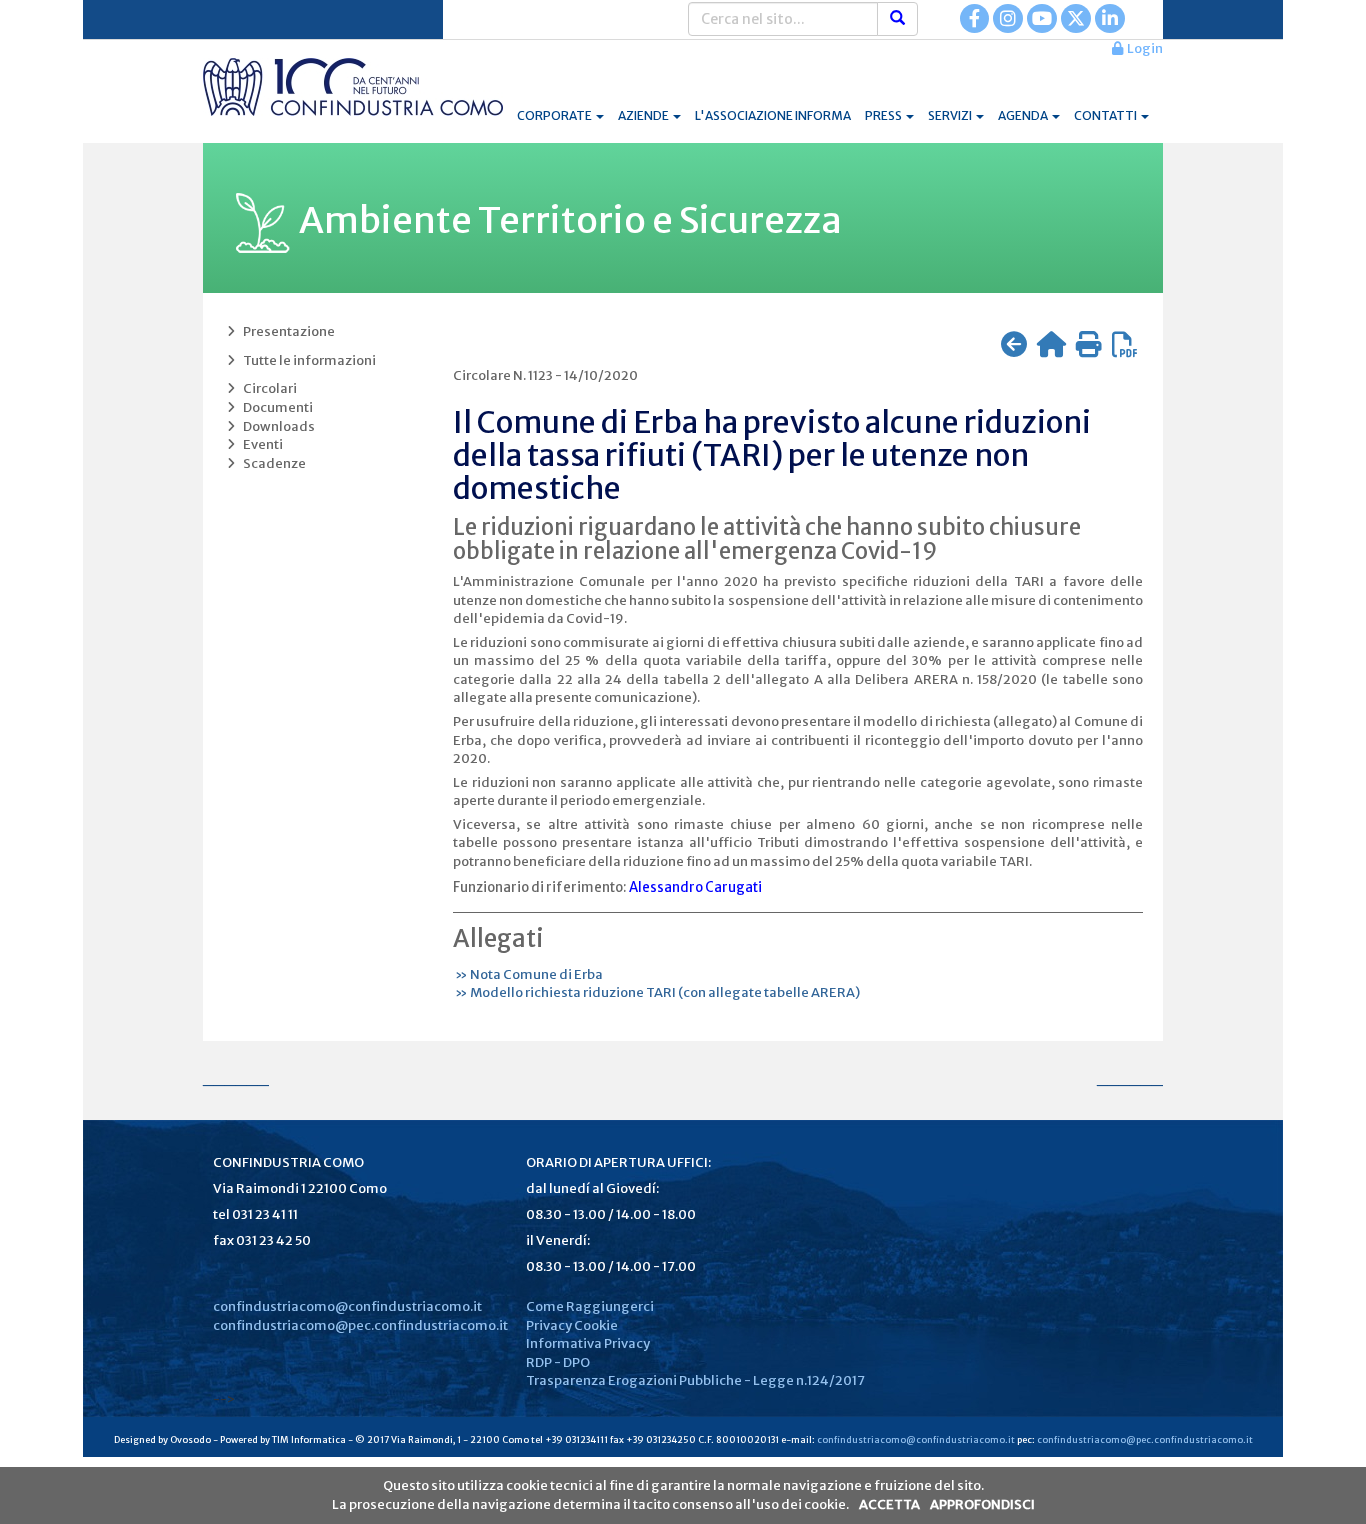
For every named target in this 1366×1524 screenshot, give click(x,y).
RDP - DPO (558, 1362)
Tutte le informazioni (307, 360)
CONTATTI (1106, 115)
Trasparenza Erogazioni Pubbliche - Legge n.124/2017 (695, 1380)
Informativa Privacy (588, 1343)
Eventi (261, 444)
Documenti (276, 407)
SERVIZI (951, 115)
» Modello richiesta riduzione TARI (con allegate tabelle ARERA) (656, 992)
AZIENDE (644, 115)
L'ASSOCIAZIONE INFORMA (773, 115)
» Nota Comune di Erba (528, 974)
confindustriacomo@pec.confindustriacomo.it (360, 1325)
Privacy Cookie (572, 1325)
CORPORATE (555, 115)
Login (1143, 48)
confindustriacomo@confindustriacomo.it (347, 1306)
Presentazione (287, 331)
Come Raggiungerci (590, 1306)
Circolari (268, 388)
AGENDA (1024, 115)
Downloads (277, 426)
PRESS (884, 115)
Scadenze (272, 463)
